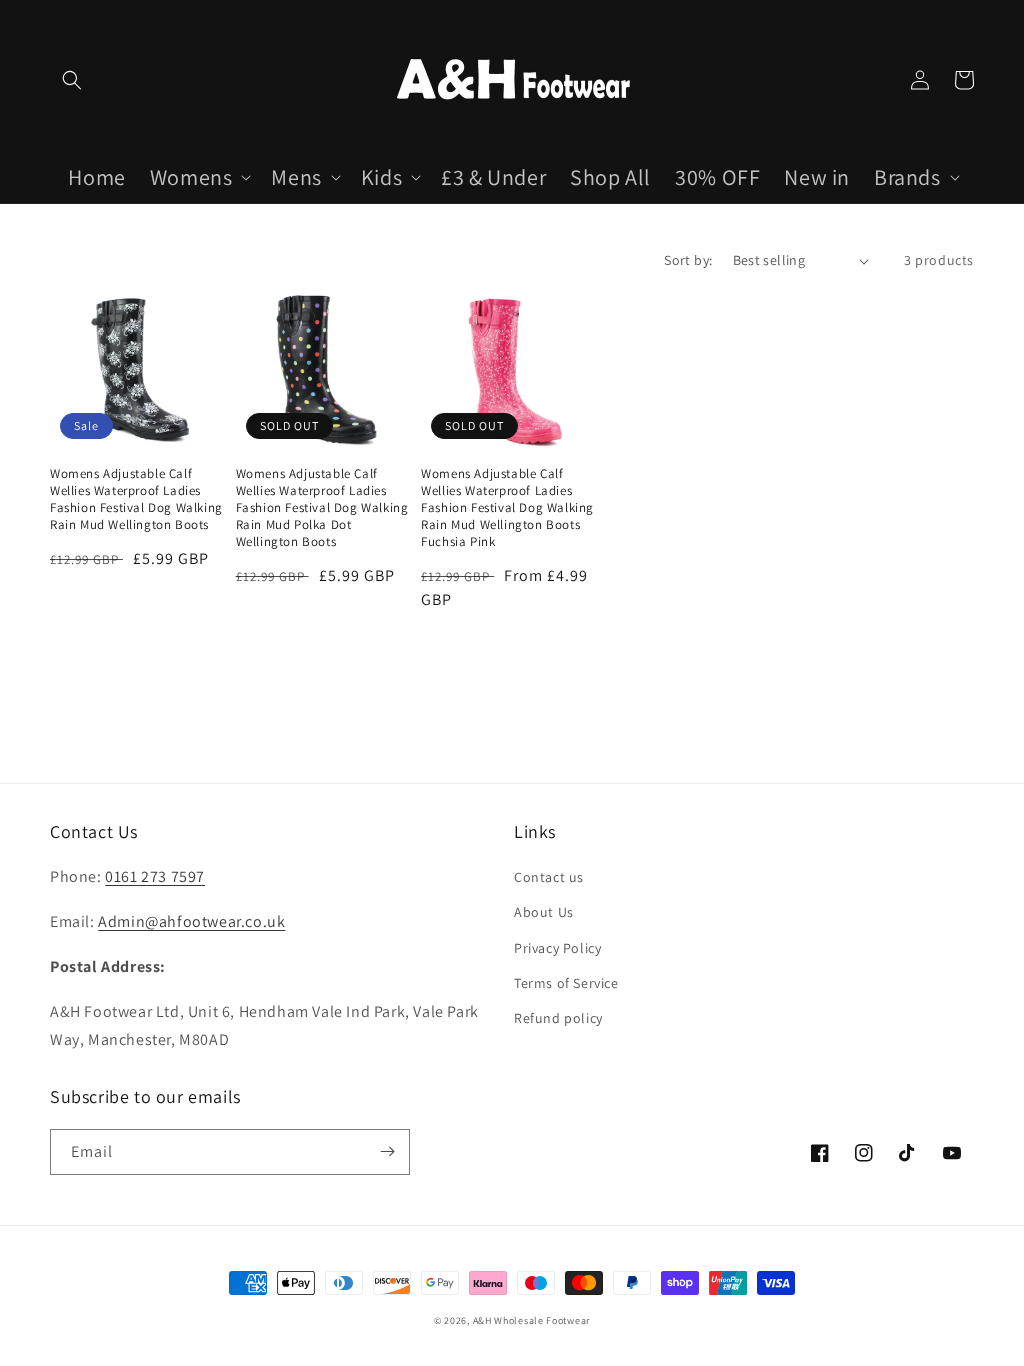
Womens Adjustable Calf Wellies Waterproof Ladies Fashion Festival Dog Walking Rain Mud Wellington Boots (136, 499)
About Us (544, 912)
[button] (72, 80)
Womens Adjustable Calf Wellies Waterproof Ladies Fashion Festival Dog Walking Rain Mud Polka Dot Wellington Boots (322, 508)
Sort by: (688, 260)
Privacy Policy (557, 948)
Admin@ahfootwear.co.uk (191, 921)
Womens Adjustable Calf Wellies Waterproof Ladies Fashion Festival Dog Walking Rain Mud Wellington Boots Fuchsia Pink (507, 508)
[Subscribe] (387, 1152)
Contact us (549, 877)
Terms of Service (566, 983)
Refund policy (558, 1018)
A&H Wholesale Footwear (531, 1320)
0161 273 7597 (155, 876)
